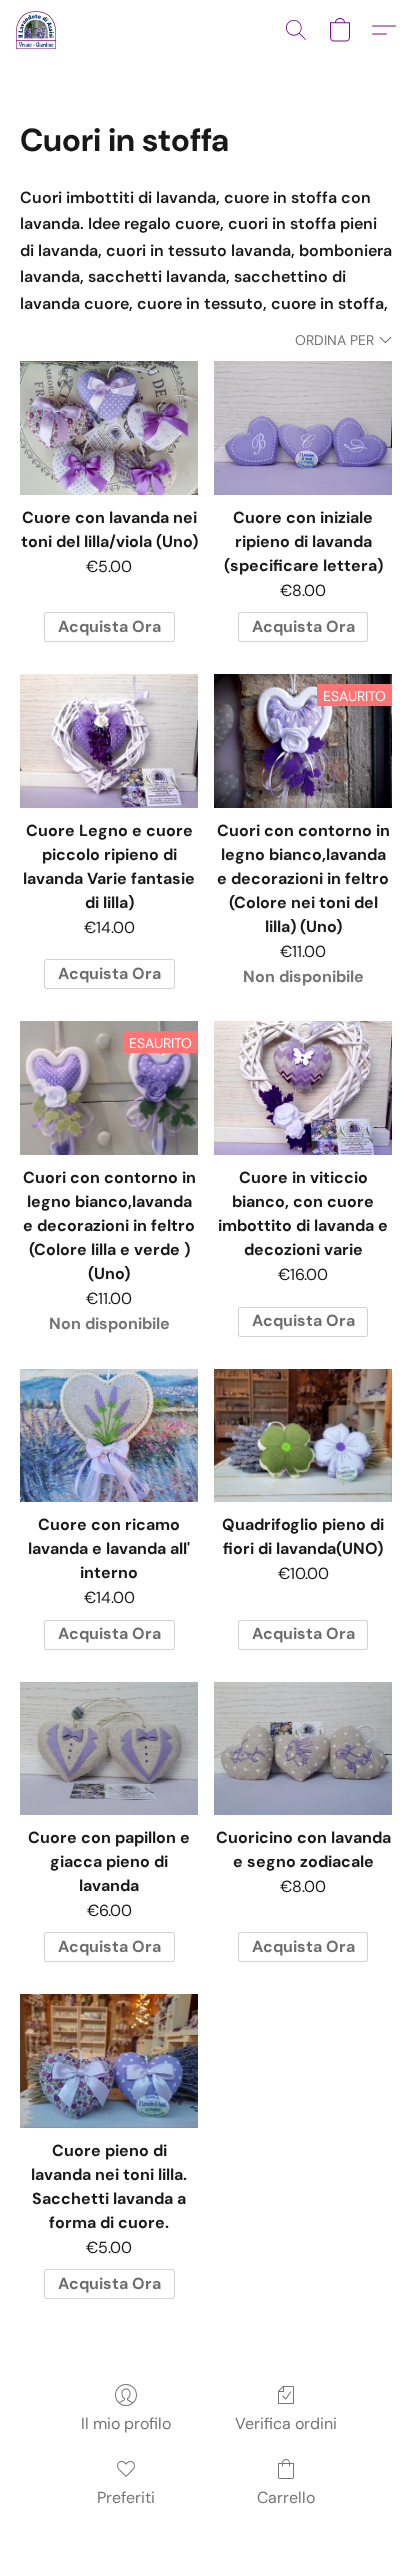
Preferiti (126, 2497)
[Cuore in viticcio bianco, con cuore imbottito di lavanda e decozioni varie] (303, 1087)
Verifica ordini (286, 2423)
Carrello (286, 2497)
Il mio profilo (126, 2423)
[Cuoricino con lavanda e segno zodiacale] (303, 1748)
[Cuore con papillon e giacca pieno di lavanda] (109, 1748)
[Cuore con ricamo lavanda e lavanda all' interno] (109, 1435)
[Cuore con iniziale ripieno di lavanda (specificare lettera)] (303, 427)
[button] (37, 30)
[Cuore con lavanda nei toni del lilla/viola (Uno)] (109, 427)
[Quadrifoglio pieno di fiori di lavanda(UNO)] (303, 1435)
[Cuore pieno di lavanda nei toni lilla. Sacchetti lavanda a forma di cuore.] (109, 2060)
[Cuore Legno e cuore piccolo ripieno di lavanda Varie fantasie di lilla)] (109, 740)
